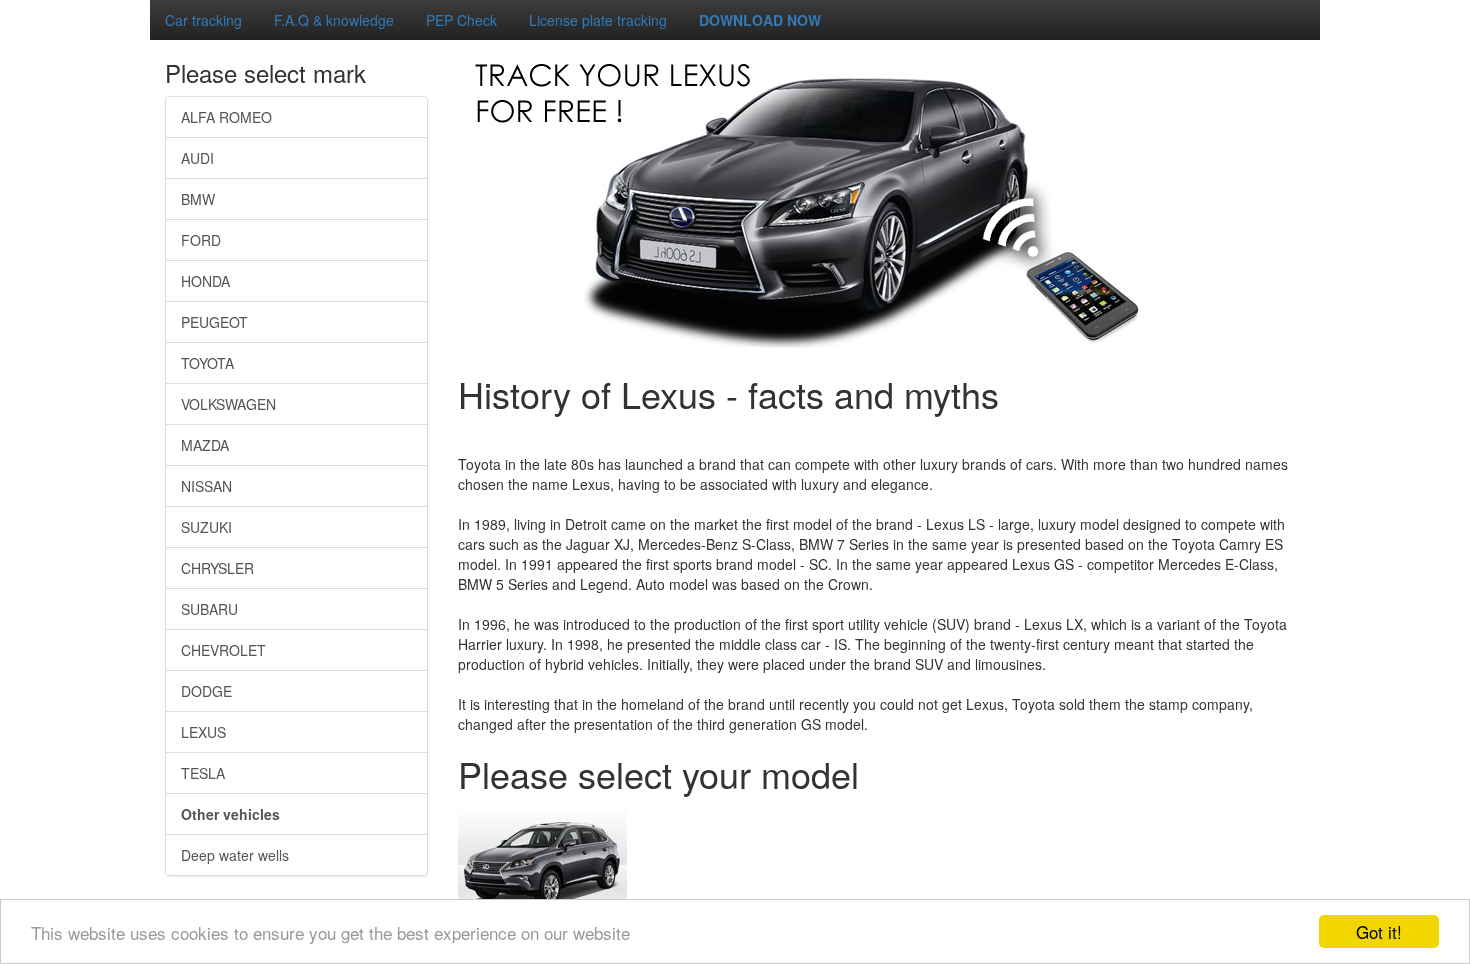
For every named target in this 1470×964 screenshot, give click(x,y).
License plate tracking (598, 20)
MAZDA (205, 445)
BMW (198, 199)
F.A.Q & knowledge (334, 20)
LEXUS (203, 732)
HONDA (205, 281)
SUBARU (209, 609)
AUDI (197, 158)
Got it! (1379, 931)
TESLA (203, 773)
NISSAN (206, 486)
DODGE (206, 691)
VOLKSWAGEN (228, 404)
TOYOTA (207, 363)
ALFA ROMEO (226, 117)
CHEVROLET (223, 650)
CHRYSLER (217, 568)
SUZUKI (206, 527)
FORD (201, 240)
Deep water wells (235, 855)
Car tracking (203, 20)
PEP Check (461, 20)
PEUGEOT (214, 322)
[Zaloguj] (8, 8)
